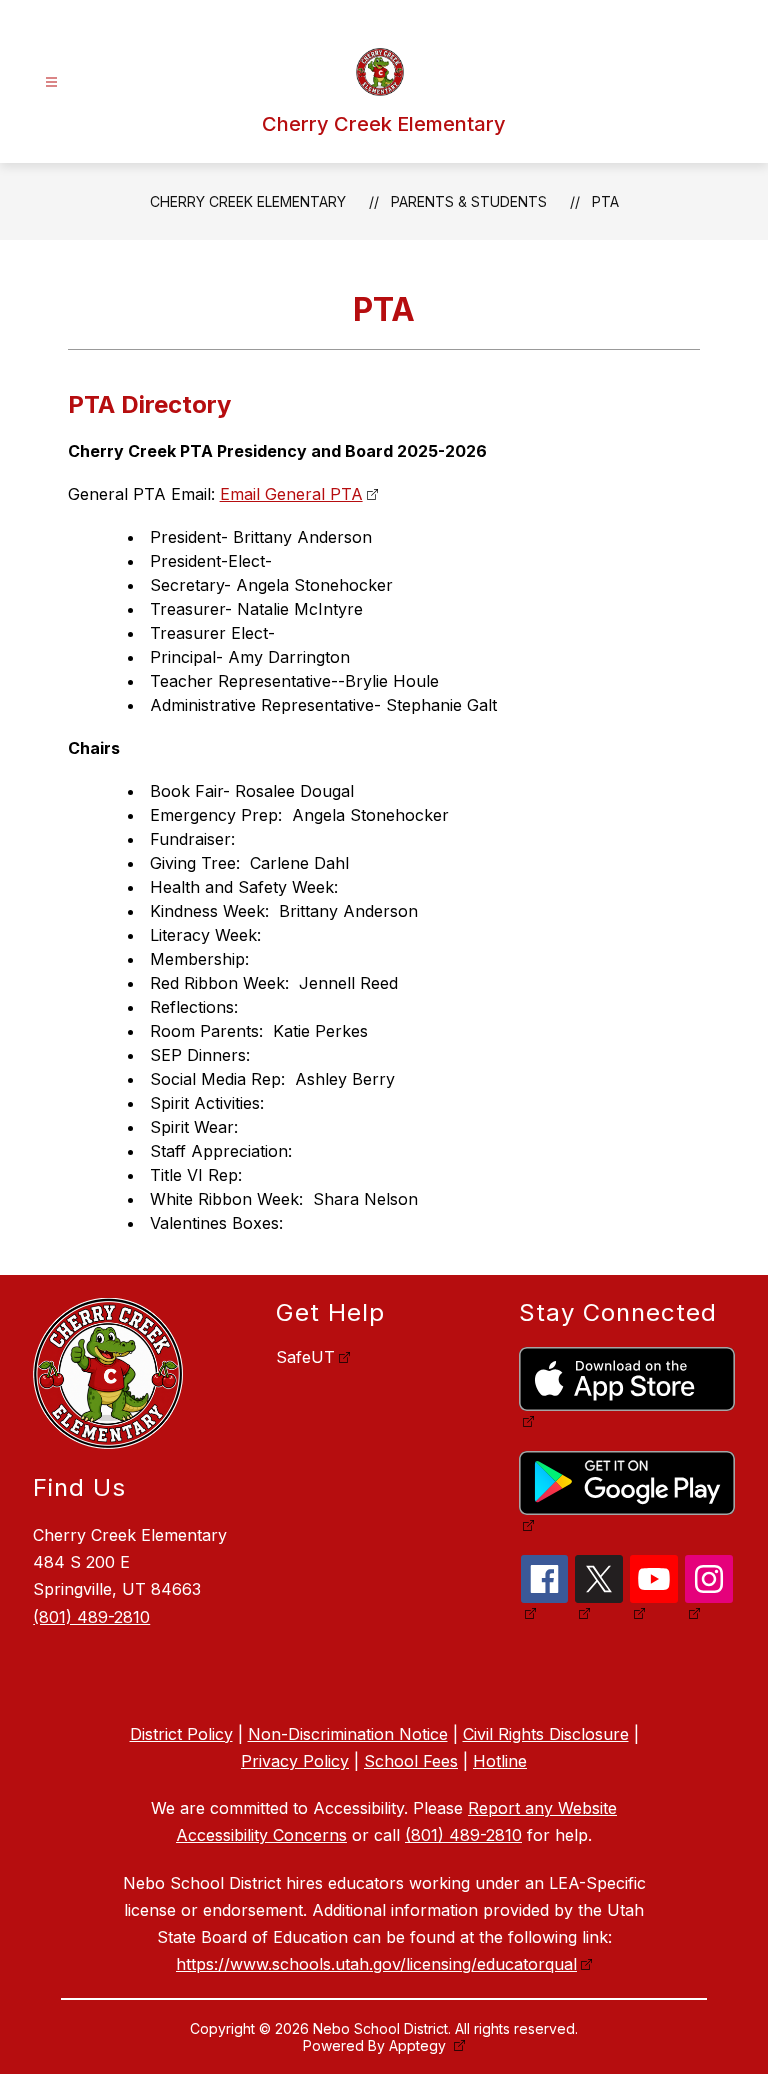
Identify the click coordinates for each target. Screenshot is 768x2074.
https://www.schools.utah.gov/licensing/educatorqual (376, 1964)
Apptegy (419, 2045)
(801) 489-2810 (91, 1617)
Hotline (500, 1761)
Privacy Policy (295, 1761)
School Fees (411, 1761)
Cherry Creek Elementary (248, 201)
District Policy (181, 1734)
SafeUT (305, 1357)
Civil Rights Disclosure (546, 1734)
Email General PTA (291, 494)
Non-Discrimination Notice (348, 1734)
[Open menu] (51, 82)
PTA (605, 201)
